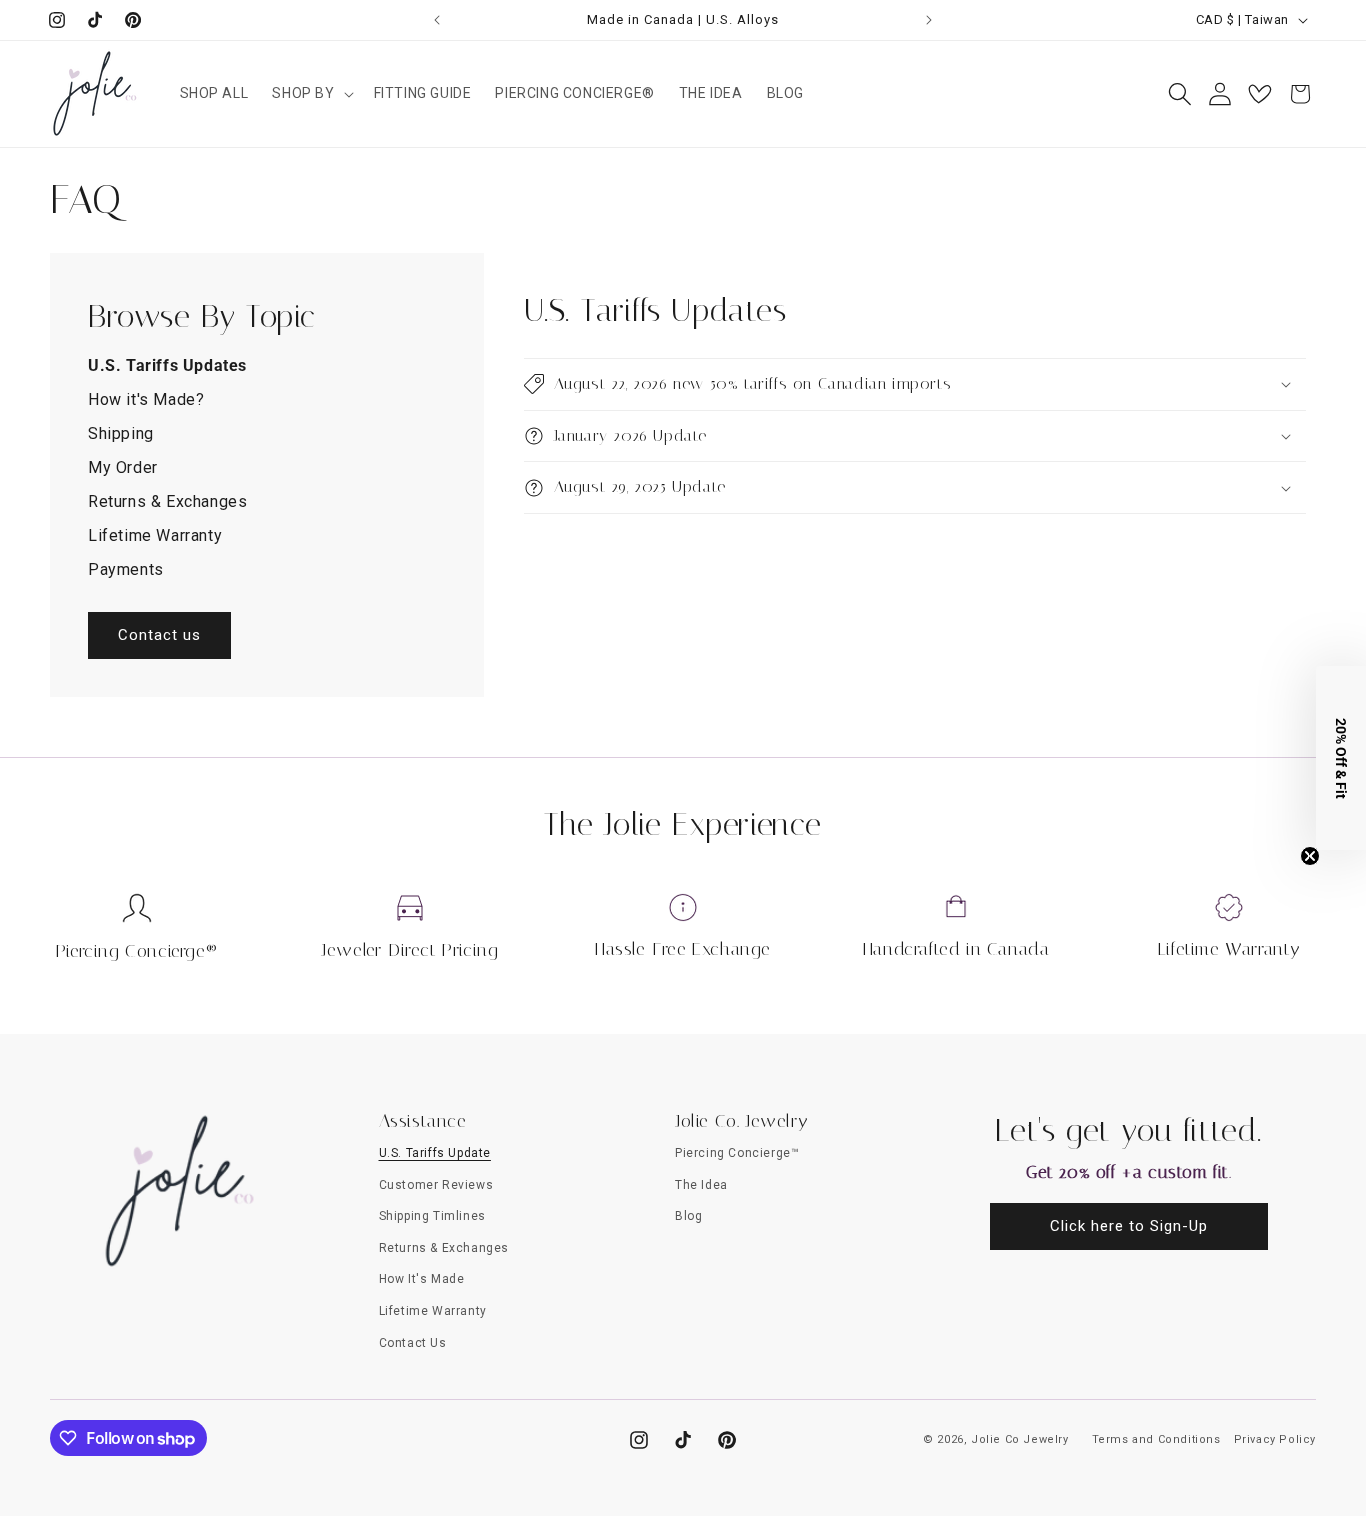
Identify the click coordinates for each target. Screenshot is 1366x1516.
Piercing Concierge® (136, 951)
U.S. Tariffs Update (435, 1153)
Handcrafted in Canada (956, 949)
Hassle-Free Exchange (683, 949)
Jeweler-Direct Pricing (409, 950)
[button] (310, 93)
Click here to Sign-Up (1129, 1226)
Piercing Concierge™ (737, 1153)
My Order (123, 467)
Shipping (121, 433)
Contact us (159, 635)
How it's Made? (146, 399)
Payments (126, 569)
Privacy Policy (1275, 1439)
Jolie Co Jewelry (1020, 1439)
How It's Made (422, 1279)
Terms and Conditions (1156, 1439)
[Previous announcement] (437, 20)
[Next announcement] (929, 20)
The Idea (701, 1185)
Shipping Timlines (432, 1216)
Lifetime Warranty (155, 535)
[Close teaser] (1310, 856)
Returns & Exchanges (167, 501)
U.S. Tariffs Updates (167, 365)
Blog (688, 1216)
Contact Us (413, 1343)
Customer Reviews (436, 1185)
